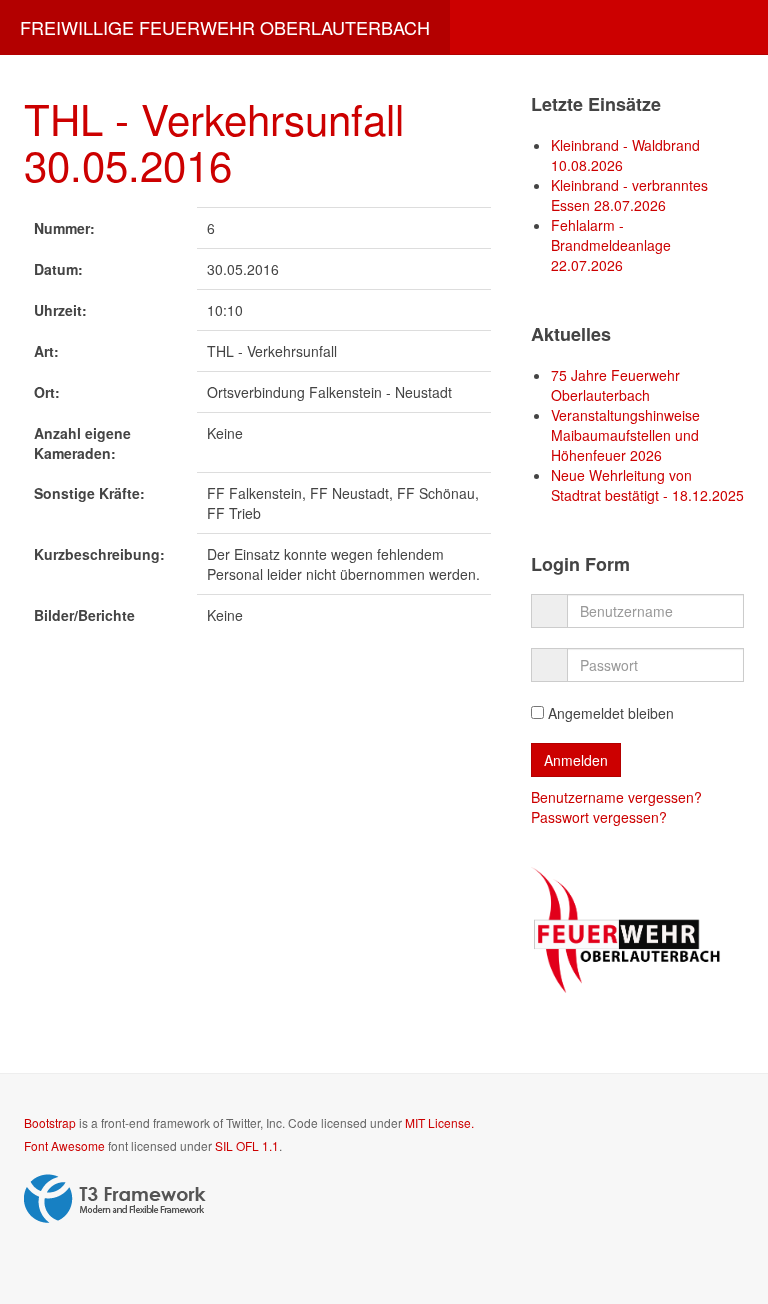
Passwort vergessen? (599, 817)
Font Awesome (64, 1145)
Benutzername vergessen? (616, 797)
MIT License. (439, 1122)
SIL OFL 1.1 (247, 1145)
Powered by (115, 1199)
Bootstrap (50, 1122)
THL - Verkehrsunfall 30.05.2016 (214, 141)
